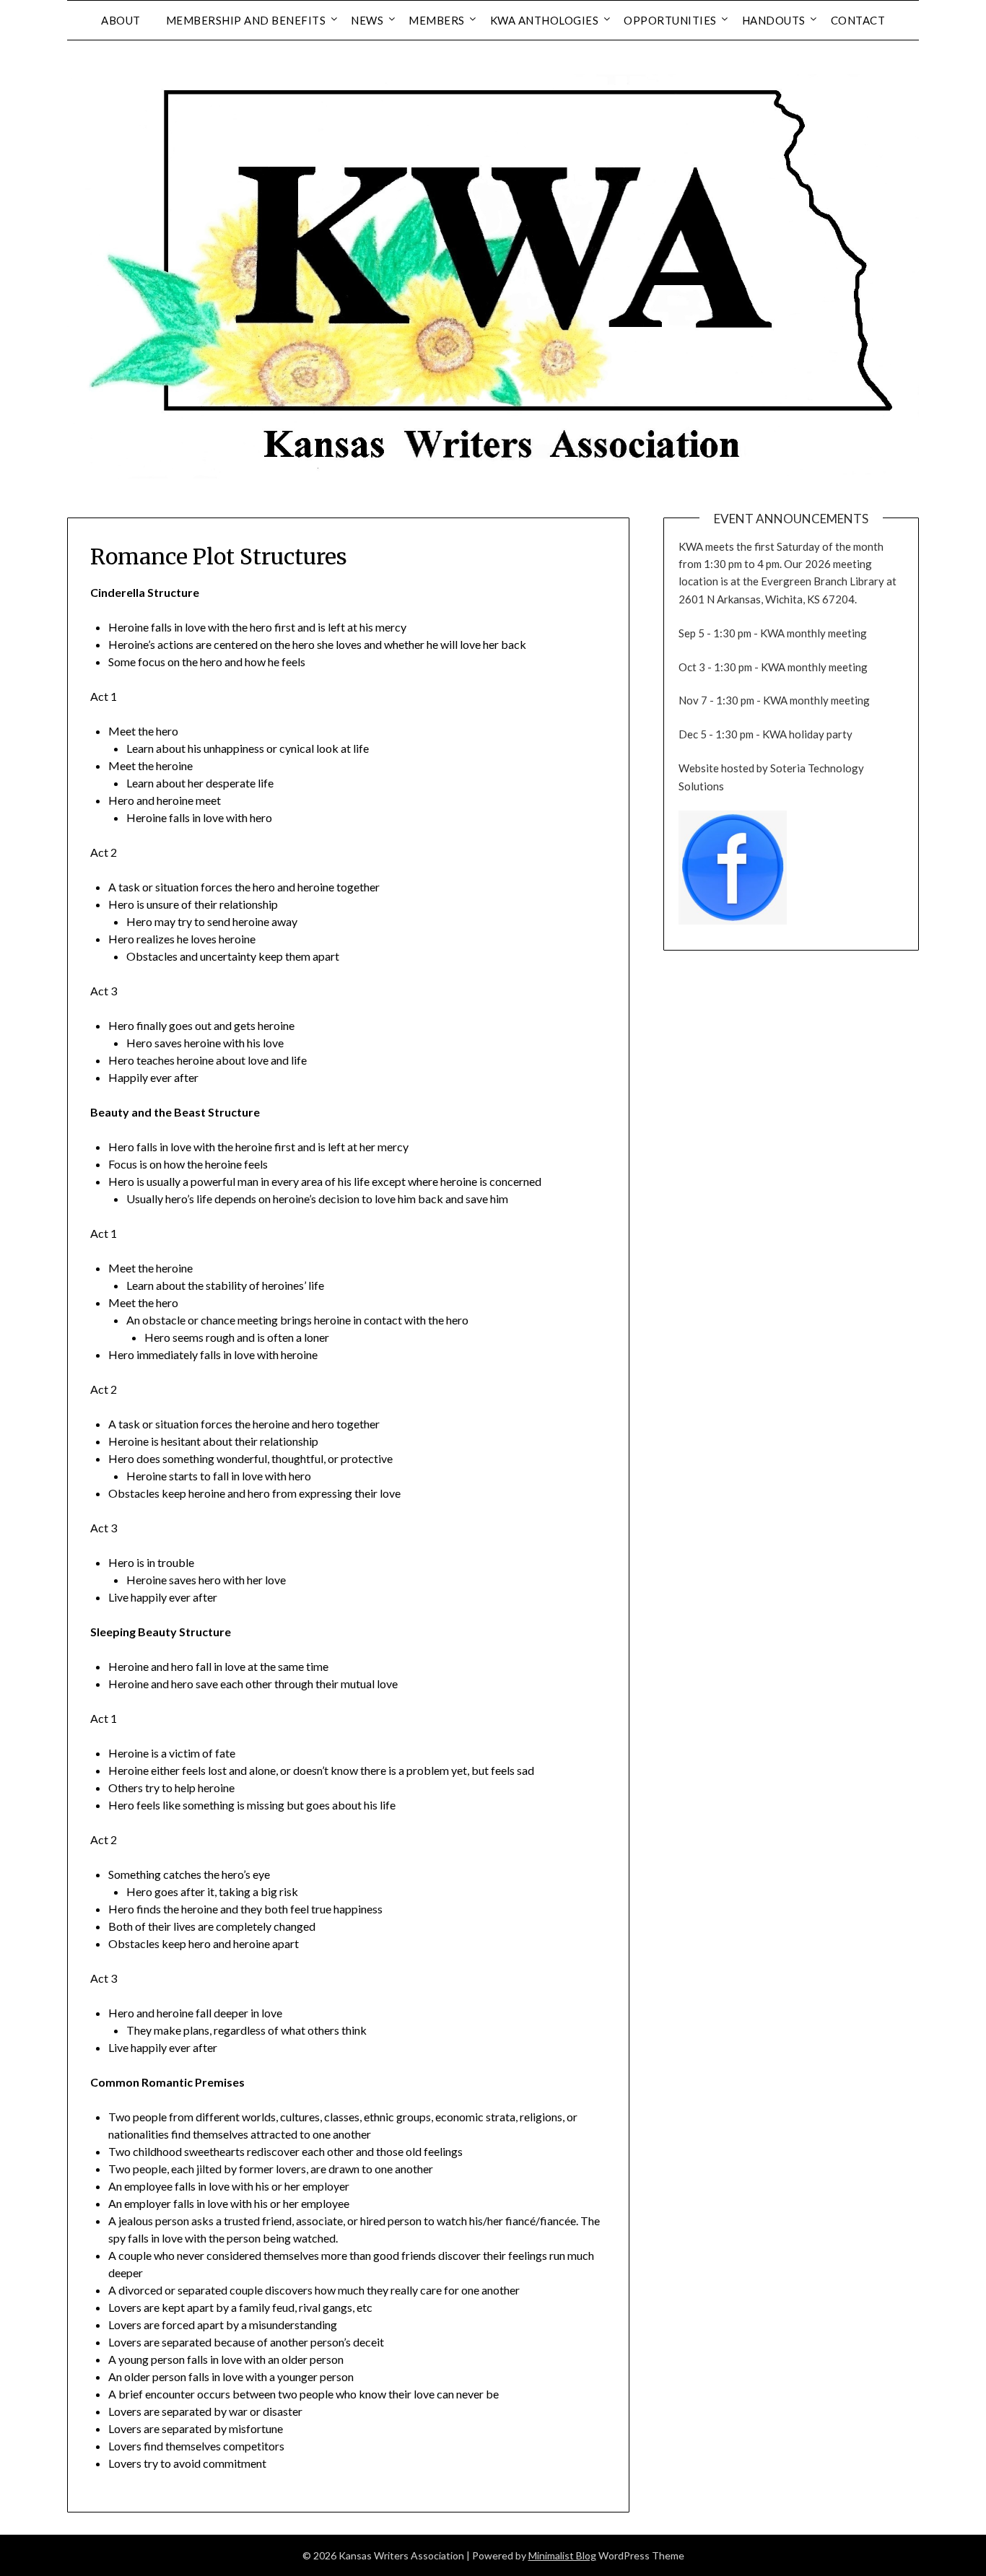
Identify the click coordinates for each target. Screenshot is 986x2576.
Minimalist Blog (562, 2555)
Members (437, 20)
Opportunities (670, 20)
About (121, 20)
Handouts (774, 20)
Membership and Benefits (246, 20)
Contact (858, 20)
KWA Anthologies (545, 20)
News (367, 20)
